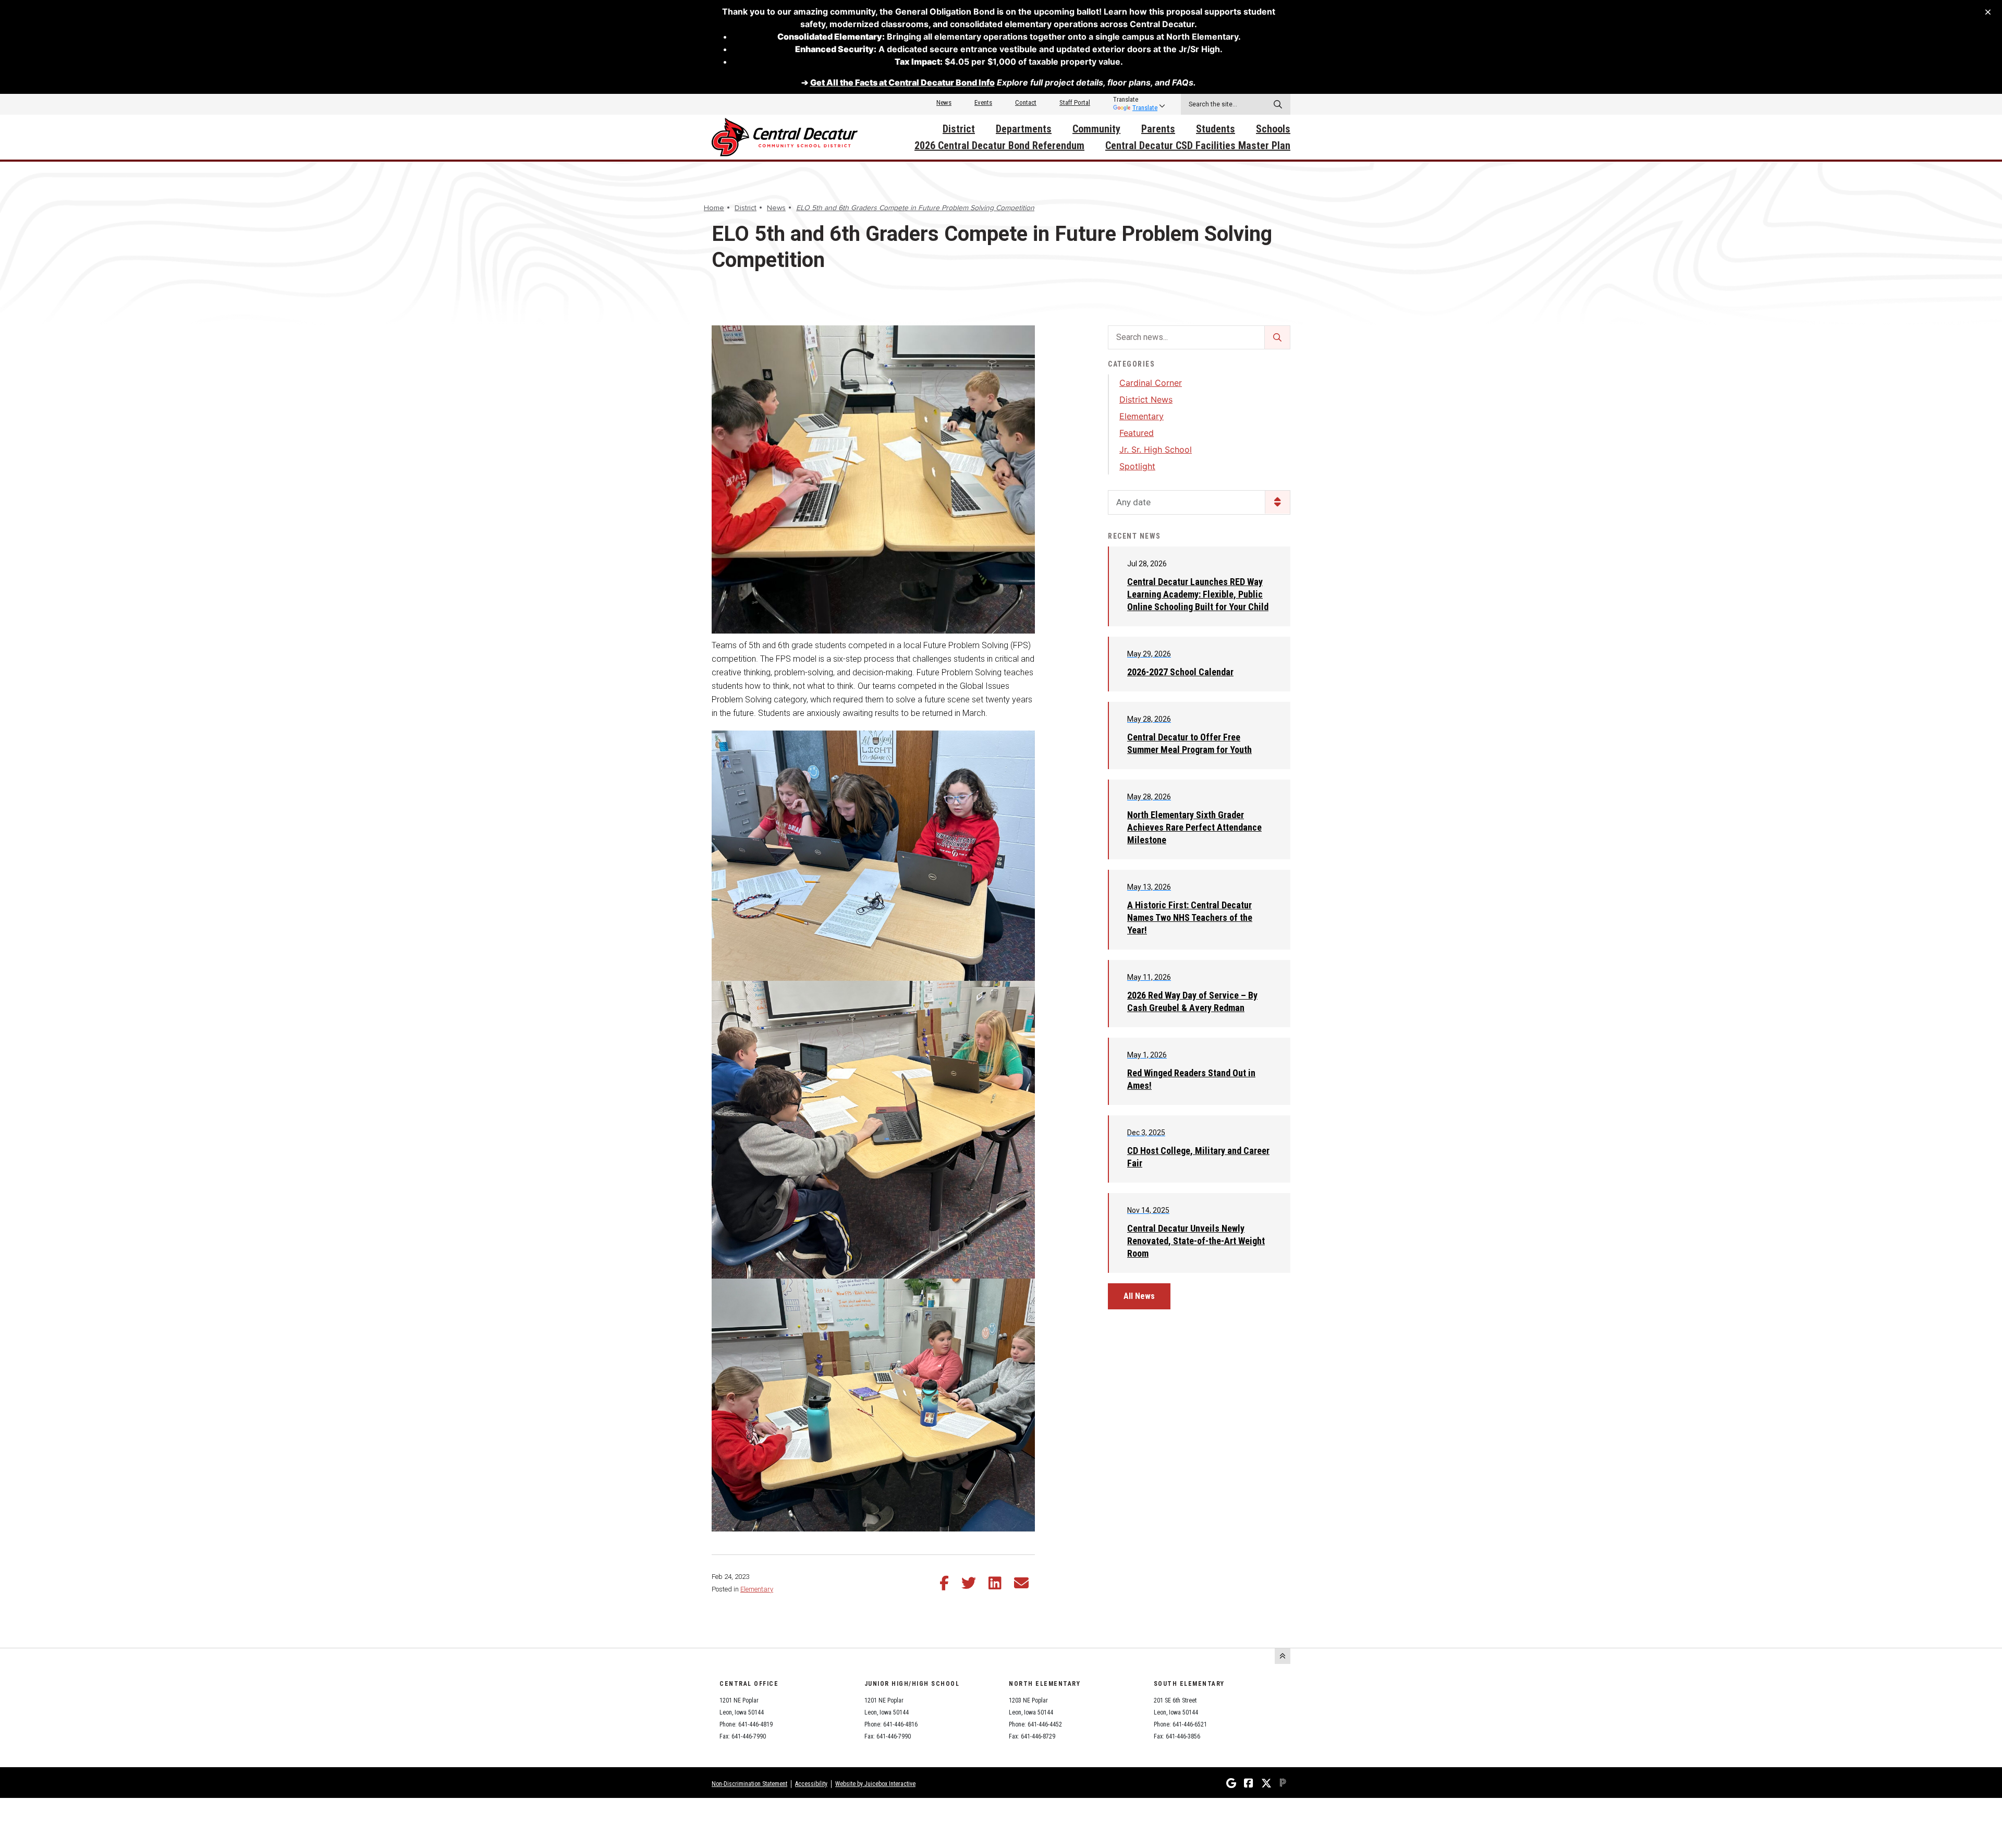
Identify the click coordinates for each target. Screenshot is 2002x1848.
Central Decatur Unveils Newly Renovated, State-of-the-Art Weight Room (1196, 1241)
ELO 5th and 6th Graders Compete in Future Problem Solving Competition (915, 208)
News (944, 102)
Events (983, 102)
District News (1146, 399)
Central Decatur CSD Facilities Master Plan (1198, 145)
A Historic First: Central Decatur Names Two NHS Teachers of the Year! (1190, 917)
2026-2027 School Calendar (1180, 672)
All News (1139, 1296)
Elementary (757, 1589)
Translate (1145, 108)
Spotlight (1137, 466)
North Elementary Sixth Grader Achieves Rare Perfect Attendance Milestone (1194, 827)
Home (714, 208)
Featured (1137, 433)
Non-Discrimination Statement (749, 1784)
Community (1096, 129)
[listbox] (1135, 100)
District (959, 129)
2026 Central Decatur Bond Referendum (999, 145)
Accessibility (811, 1784)
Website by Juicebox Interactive (875, 1784)
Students (1216, 129)
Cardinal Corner (1151, 383)
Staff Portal (1075, 102)
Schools (1273, 129)
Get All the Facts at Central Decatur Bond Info (902, 82)
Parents (1158, 129)
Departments (1024, 129)
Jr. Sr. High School (1156, 449)
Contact (1026, 102)
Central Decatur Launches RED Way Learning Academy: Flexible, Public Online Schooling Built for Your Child (1198, 594)
